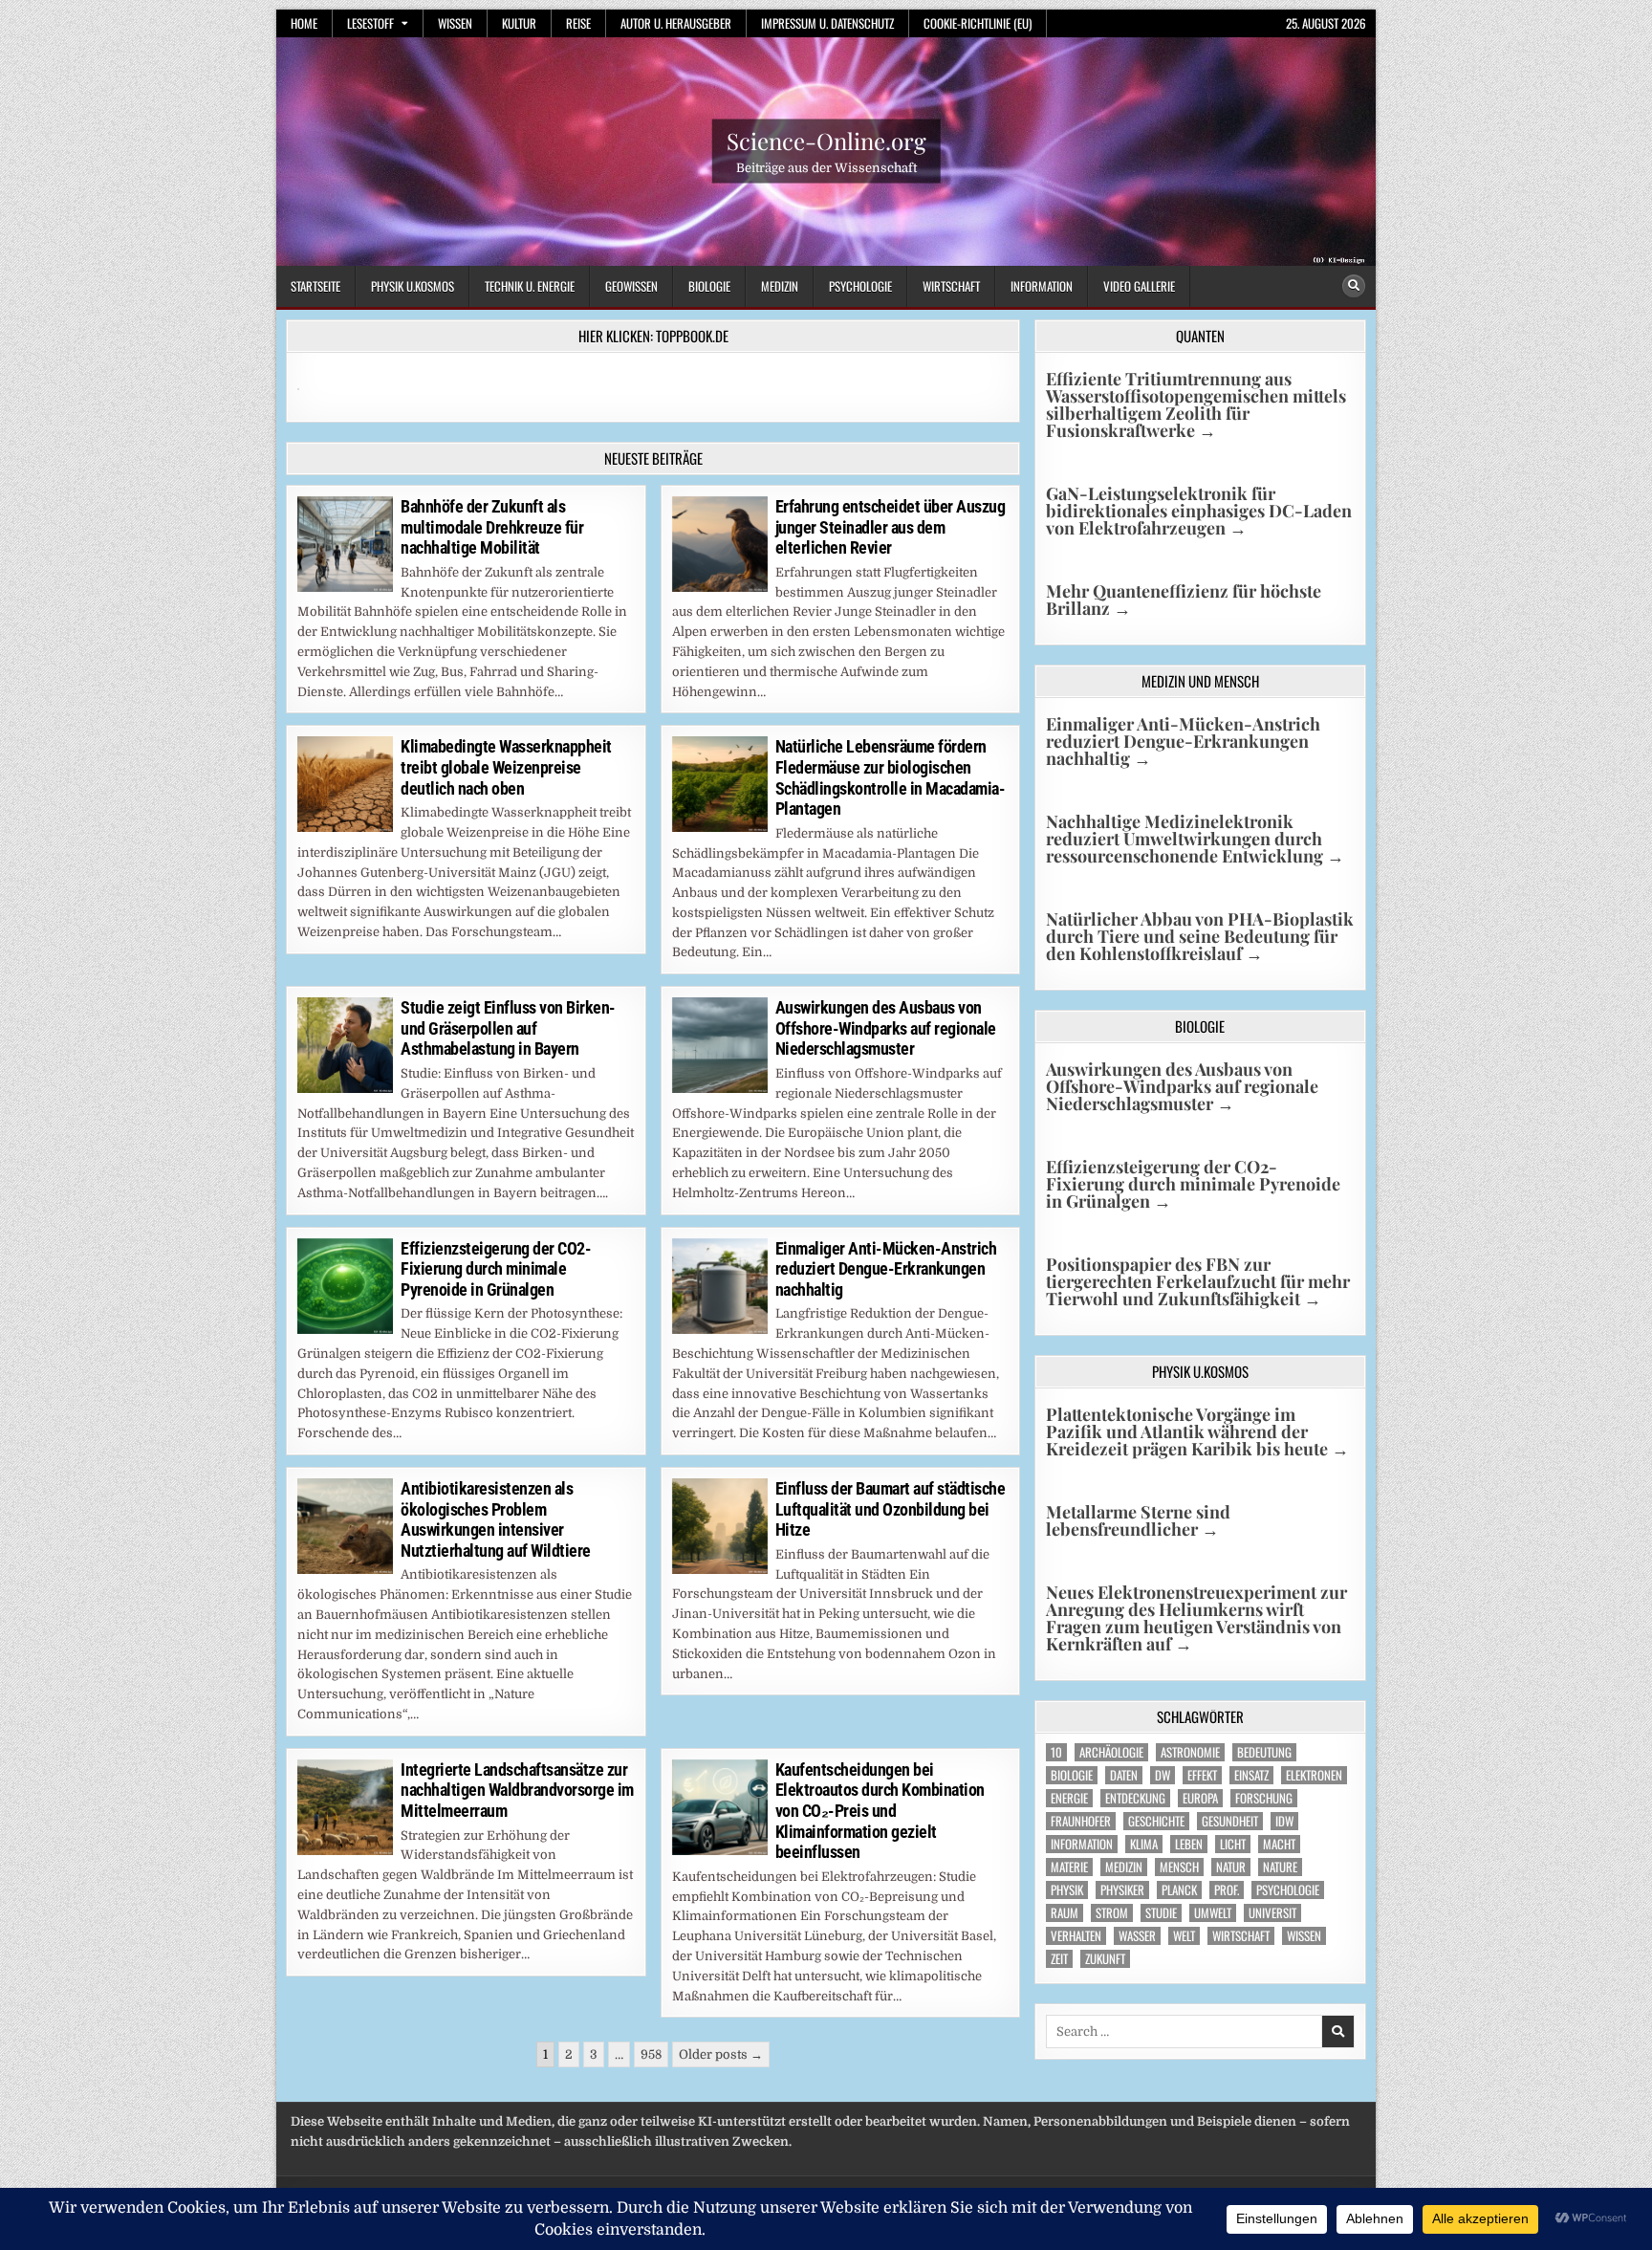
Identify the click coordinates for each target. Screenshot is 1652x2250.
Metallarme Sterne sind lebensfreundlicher (1138, 1520)
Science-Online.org (826, 141)
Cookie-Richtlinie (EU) (978, 23)
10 (1056, 1752)
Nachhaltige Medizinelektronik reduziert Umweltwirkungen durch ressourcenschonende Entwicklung (1195, 839)
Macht (1279, 1844)
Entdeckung (1135, 1798)
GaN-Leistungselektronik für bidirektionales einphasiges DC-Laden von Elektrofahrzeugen (1199, 511)
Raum (1065, 1913)
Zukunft (1105, 1959)
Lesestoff (370, 23)
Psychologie (860, 286)
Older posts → (721, 2054)
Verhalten (1076, 1936)
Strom (1112, 1913)
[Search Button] (1354, 286)
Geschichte (1156, 1821)
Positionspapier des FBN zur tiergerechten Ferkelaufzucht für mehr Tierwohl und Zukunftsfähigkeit (1198, 1281)
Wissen (455, 23)
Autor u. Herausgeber (676, 23)
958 (651, 2054)
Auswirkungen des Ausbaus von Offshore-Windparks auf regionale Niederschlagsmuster (886, 1028)
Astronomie (1190, 1752)
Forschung (1264, 1798)
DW (1163, 1775)
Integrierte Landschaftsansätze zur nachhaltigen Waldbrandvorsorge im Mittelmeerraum (517, 1790)
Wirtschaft (951, 286)
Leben (1189, 1844)
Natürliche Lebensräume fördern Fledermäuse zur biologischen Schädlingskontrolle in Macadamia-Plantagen (891, 777)
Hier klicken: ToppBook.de (653, 336)
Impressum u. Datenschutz (827, 23)
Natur (1231, 1867)
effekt (1202, 1775)
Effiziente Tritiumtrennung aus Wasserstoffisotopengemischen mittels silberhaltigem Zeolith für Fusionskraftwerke (1196, 404)
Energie (1069, 1798)
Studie (1161, 1913)
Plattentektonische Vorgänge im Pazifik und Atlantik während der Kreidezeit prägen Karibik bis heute (1197, 1431)
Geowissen (631, 286)
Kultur (519, 23)
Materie (1069, 1867)
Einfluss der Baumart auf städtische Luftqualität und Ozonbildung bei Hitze (891, 1509)
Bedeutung (1264, 1752)
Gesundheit (1230, 1821)
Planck (1179, 1890)
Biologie (709, 286)
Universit (1272, 1913)
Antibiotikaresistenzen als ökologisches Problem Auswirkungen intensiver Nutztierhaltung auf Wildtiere (496, 1519)
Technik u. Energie (530, 286)
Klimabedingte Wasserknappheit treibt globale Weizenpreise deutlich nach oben (506, 767)
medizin (1124, 1867)
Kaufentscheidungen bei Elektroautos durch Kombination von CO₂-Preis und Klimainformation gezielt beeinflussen (880, 1811)
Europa (1200, 1798)
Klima (1144, 1844)
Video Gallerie (1139, 286)
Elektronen (1314, 1775)
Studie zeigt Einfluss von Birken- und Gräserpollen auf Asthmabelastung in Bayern (508, 1028)
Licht (1233, 1844)
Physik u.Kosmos (413, 286)
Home (304, 23)
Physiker (1122, 1890)
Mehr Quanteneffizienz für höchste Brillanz (1184, 600)
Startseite (315, 286)
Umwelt (1213, 1913)
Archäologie (1111, 1752)
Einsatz (1251, 1775)
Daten (1124, 1775)
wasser (1137, 1936)
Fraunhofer (1081, 1821)
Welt (1184, 1936)
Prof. (1227, 1890)
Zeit (1059, 1959)
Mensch (1179, 1867)
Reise (578, 23)
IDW (1284, 1821)
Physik (1067, 1890)
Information (1042, 286)
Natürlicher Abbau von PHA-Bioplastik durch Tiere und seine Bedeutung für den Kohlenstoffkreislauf (1200, 936)
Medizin (780, 286)
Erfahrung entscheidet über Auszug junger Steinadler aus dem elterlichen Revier (891, 527)
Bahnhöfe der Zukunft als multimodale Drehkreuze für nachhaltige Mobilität (492, 527)
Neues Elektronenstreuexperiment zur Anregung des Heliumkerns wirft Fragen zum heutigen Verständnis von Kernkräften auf (1196, 1618)
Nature (1280, 1867)
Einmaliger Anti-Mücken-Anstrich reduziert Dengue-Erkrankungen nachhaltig (886, 1269)
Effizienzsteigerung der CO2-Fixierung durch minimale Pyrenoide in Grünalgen (496, 1269)
